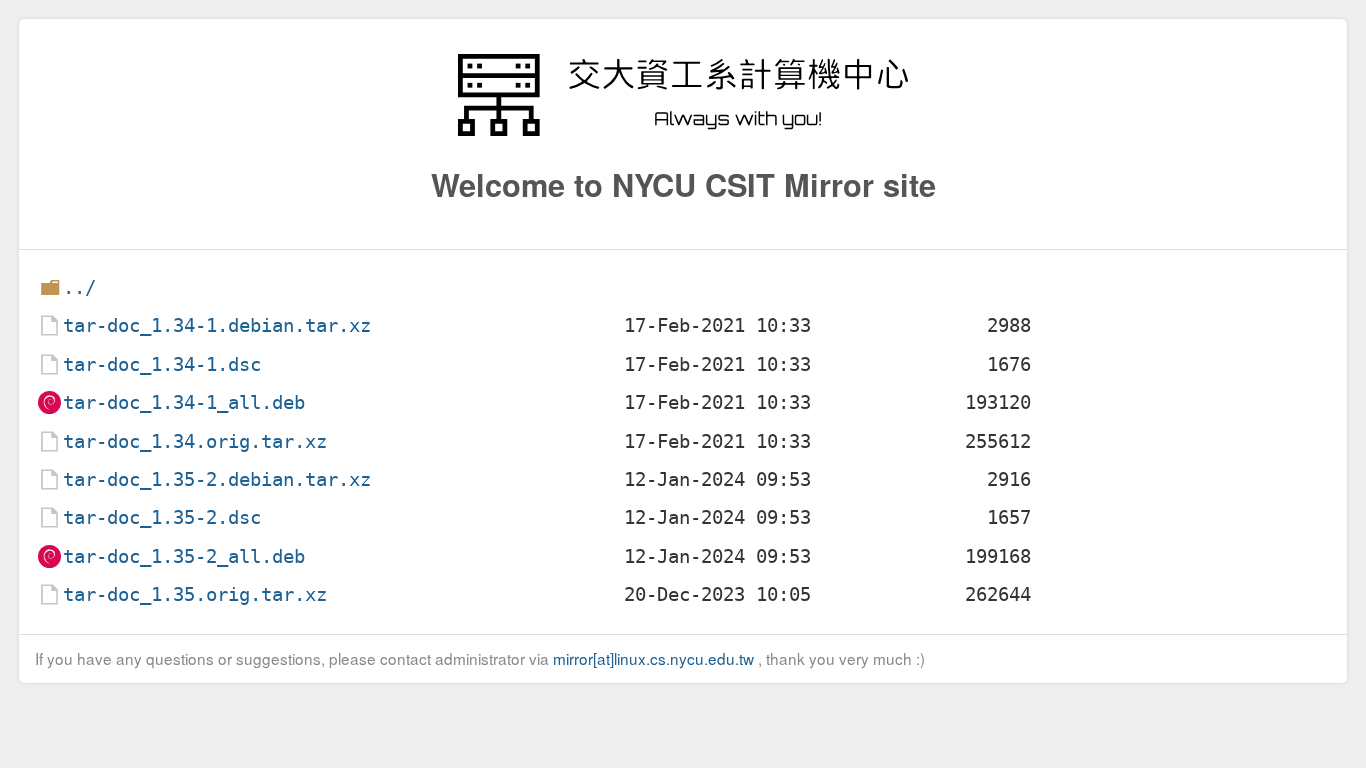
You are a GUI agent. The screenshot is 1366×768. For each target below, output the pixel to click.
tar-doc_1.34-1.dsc (162, 364)
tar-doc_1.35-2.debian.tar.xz (217, 479)
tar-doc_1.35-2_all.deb (184, 556)
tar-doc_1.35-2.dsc (162, 517)
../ (79, 287)
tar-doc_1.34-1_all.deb (184, 402)
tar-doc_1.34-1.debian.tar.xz (217, 325)
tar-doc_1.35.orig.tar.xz (195, 594)
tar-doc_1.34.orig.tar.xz (195, 441)
